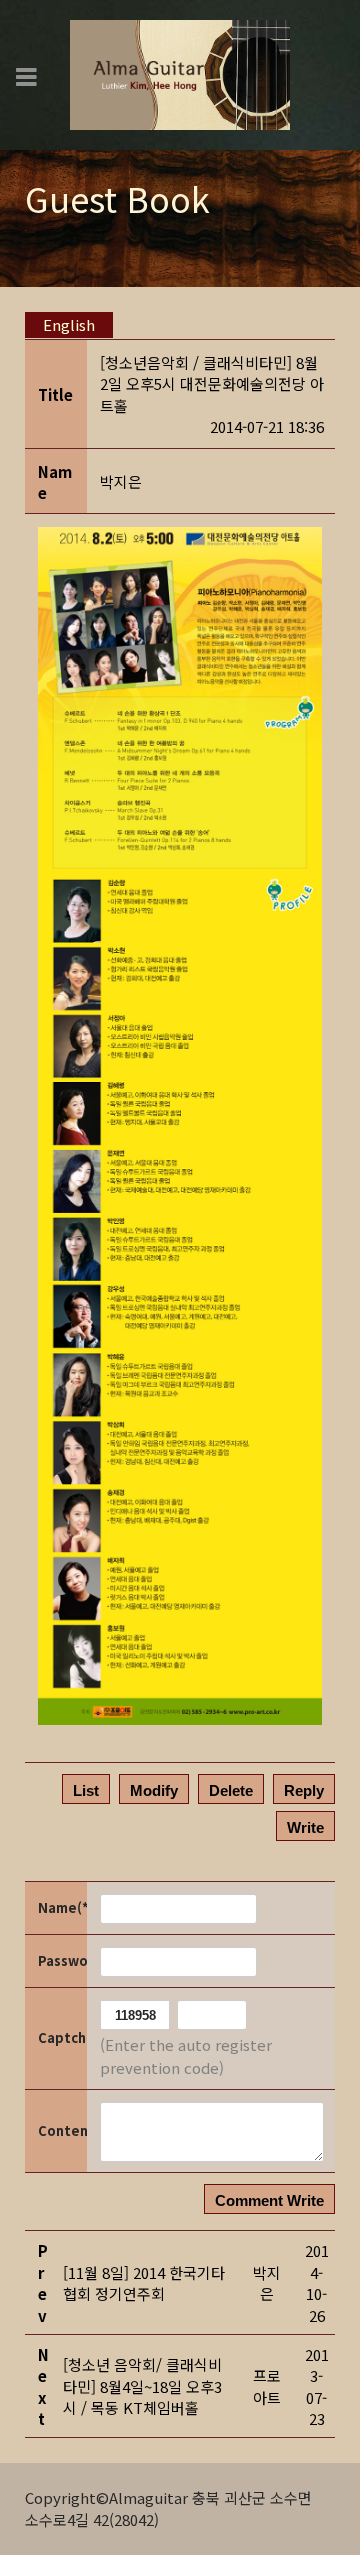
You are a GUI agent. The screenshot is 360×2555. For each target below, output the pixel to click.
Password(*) (61, 1960)
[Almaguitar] (180, 72)
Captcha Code (61, 2037)
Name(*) (61, 1907)
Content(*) (61, 2130)
